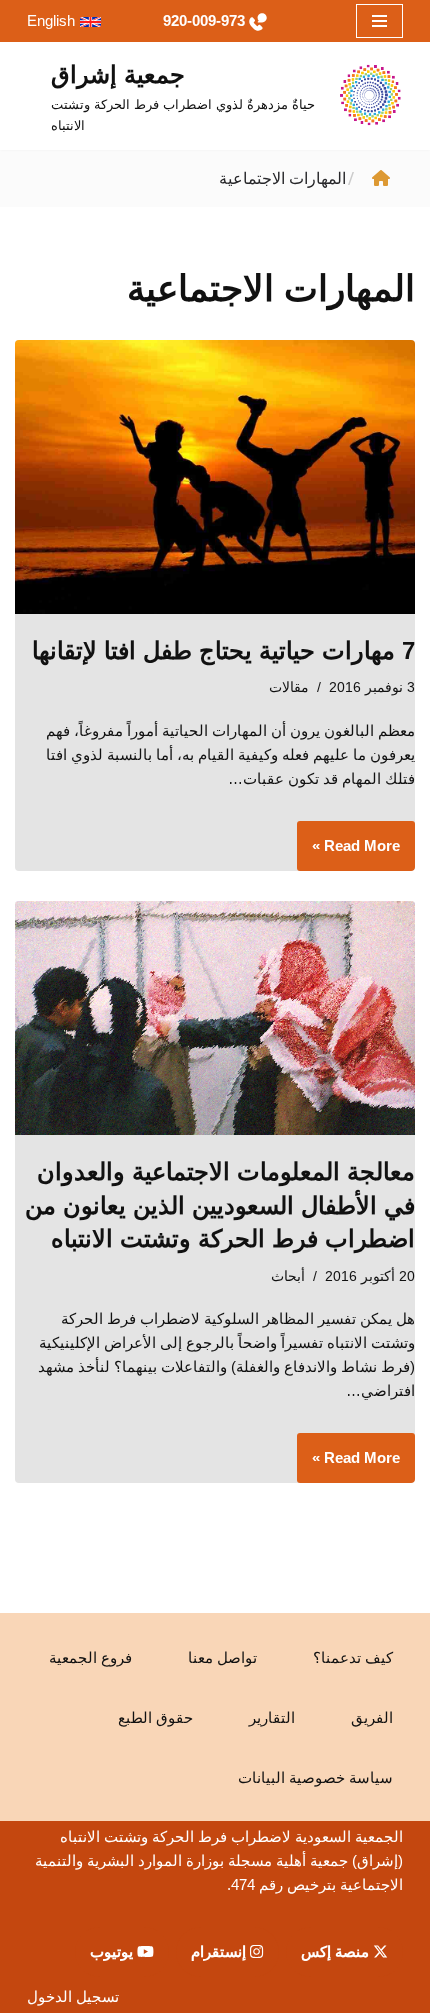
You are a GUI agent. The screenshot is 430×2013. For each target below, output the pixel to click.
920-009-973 (204, 20)
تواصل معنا (222, 1657)
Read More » (363, 853)
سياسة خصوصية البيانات (315, 1777)
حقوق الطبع (155, 1717)
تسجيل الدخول (73, 1996)
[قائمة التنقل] (379, 21)
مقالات (289, 687)
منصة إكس (337, 1951)
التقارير (272, 1717)
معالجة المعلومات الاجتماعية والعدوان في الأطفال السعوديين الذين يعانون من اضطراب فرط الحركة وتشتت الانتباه (220, 1205)
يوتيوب (113, 1951)
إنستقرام (220, 1951)
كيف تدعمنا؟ (353, 1657)
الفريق (372, 1717)
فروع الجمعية (90, 1657)
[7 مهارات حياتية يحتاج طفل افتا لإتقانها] (215, 476)
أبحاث (288, 1276)
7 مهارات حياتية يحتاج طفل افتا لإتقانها (223, 650)
